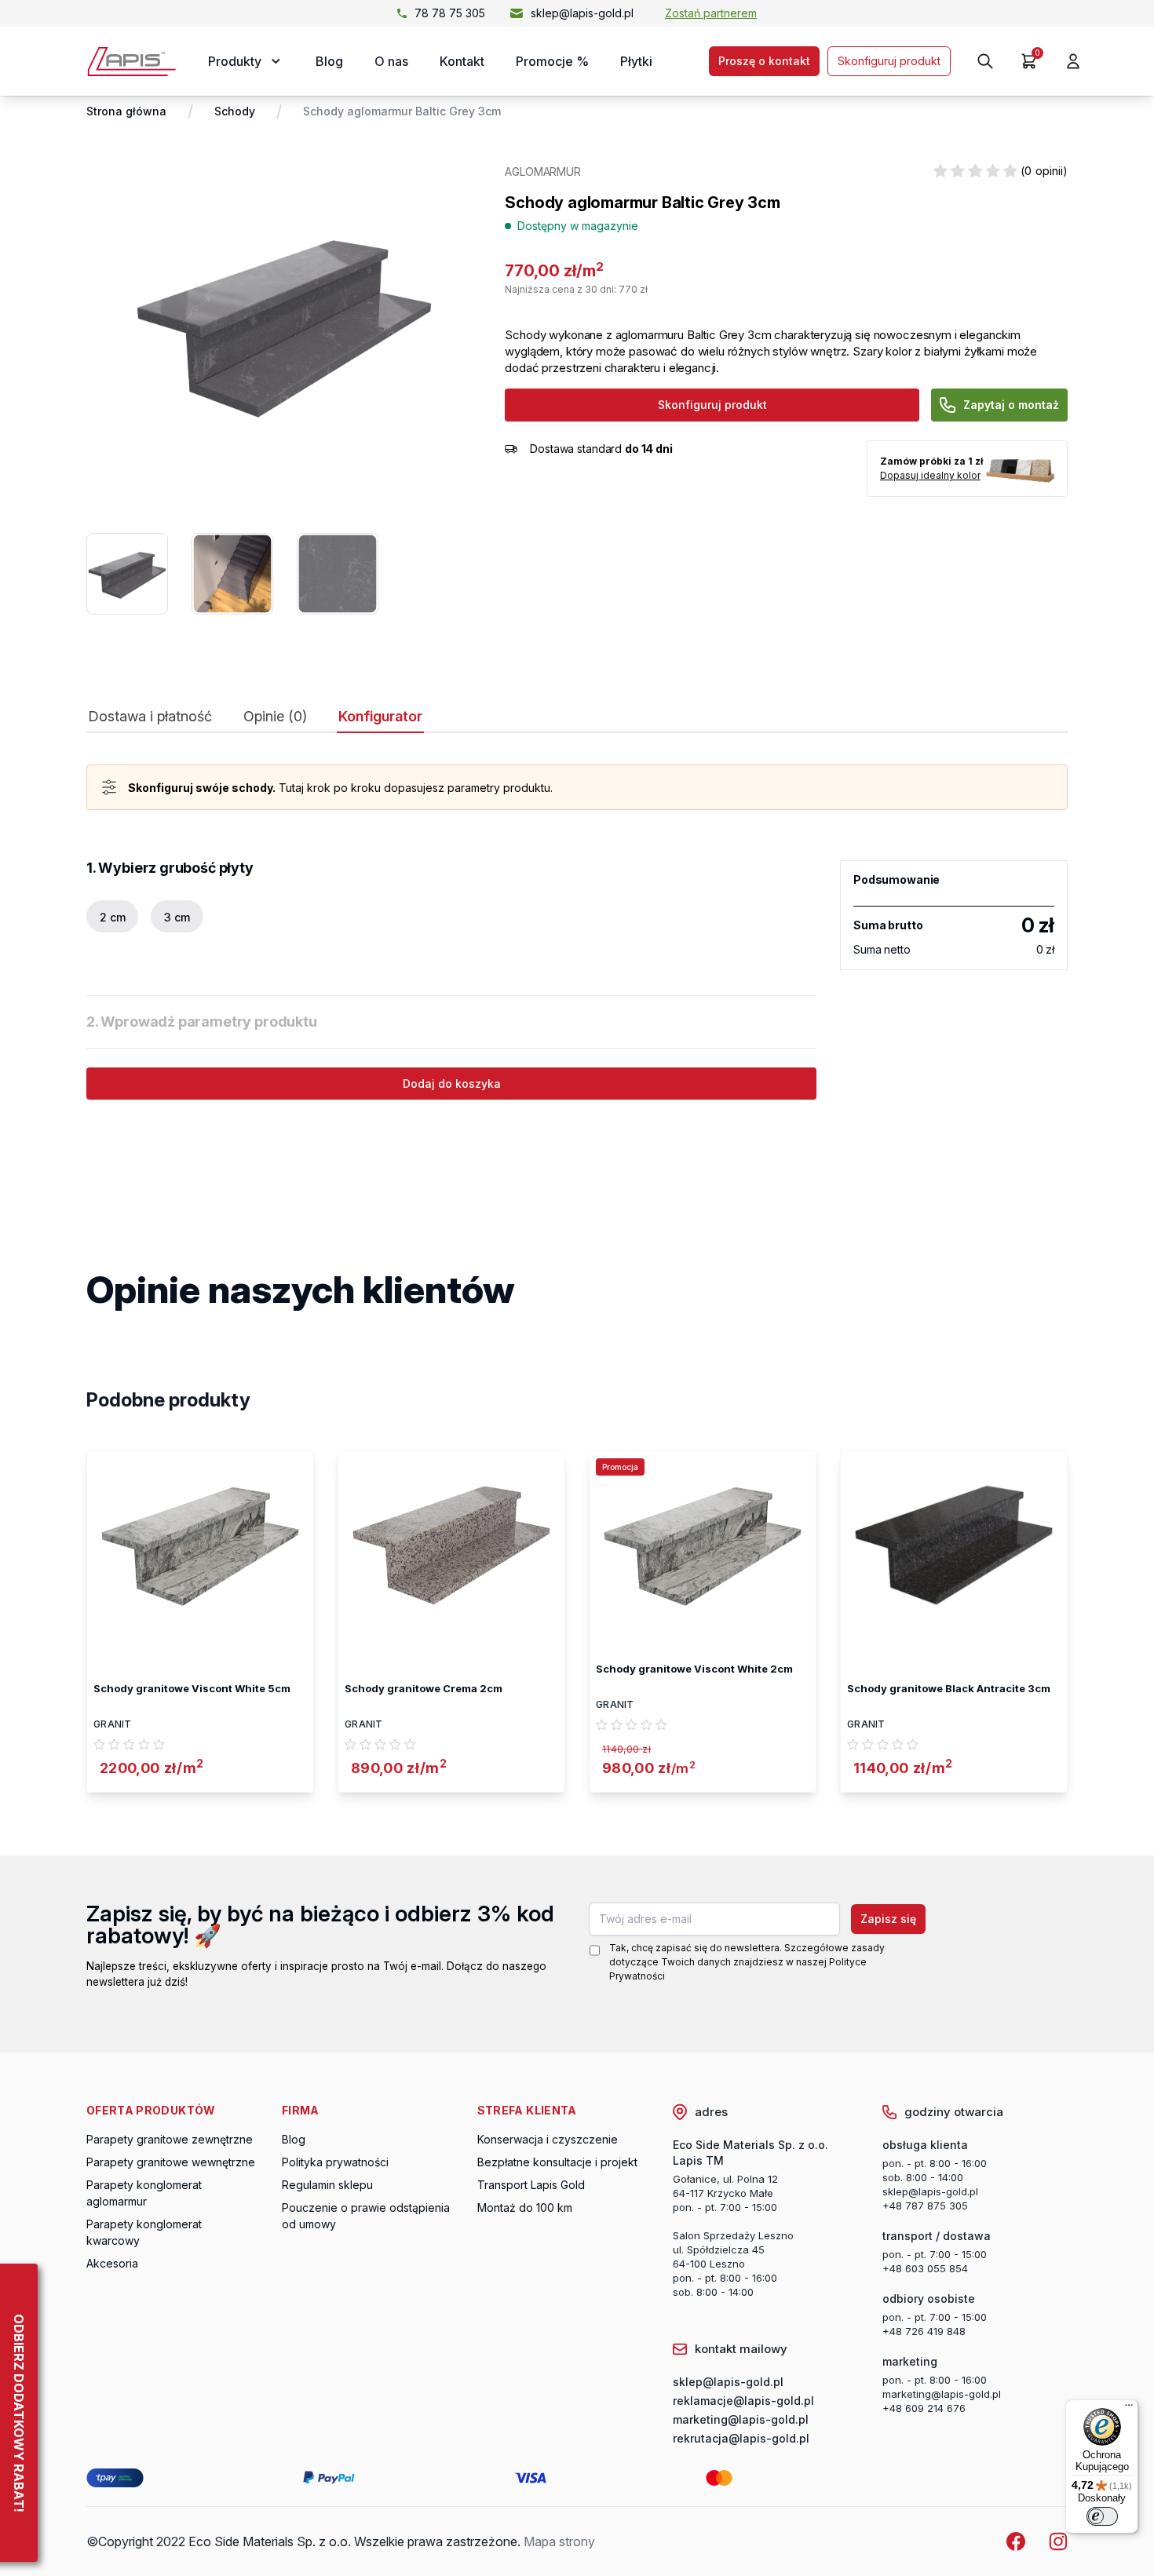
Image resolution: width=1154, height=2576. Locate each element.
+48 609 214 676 (924, 2408)
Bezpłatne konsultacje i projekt (557, 2162)
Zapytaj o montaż (1011, 405)
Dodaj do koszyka (452, 1084)
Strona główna (126, 111)
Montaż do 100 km (525, 2207)
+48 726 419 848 (924, 2331)
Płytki (636, 61)
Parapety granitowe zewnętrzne (170, 2139)
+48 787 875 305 (925, 2206)
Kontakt (462, 61)
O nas (391, 61)
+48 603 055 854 (925, 2268)
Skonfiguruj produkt (889, 61)
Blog (329, 61)
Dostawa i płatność (150, 717)
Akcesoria (112, 2263)
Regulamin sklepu (327, 2185)
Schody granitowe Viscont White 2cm (694, 1669)
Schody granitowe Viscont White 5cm (192, 1688)
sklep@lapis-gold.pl (582, 13)
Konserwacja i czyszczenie (548, 2139)
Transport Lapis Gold (531, 2185)
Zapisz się (888, 1919)
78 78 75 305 (450, 13)
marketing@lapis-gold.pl (942, 2394)
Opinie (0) (275, 717)
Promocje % (552, 61)
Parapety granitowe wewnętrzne (171, 2162)
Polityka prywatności (335, 2162)
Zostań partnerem (711, 13)
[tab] (150, 720)
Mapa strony (559, 2541)
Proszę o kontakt (764, 61)
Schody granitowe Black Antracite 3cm (949, 1688)
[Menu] (1129, 2409)
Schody (235, 111)
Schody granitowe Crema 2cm (424, 1688)
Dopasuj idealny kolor (930, 475)
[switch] (1102, 2516)
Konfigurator (380, 717)
